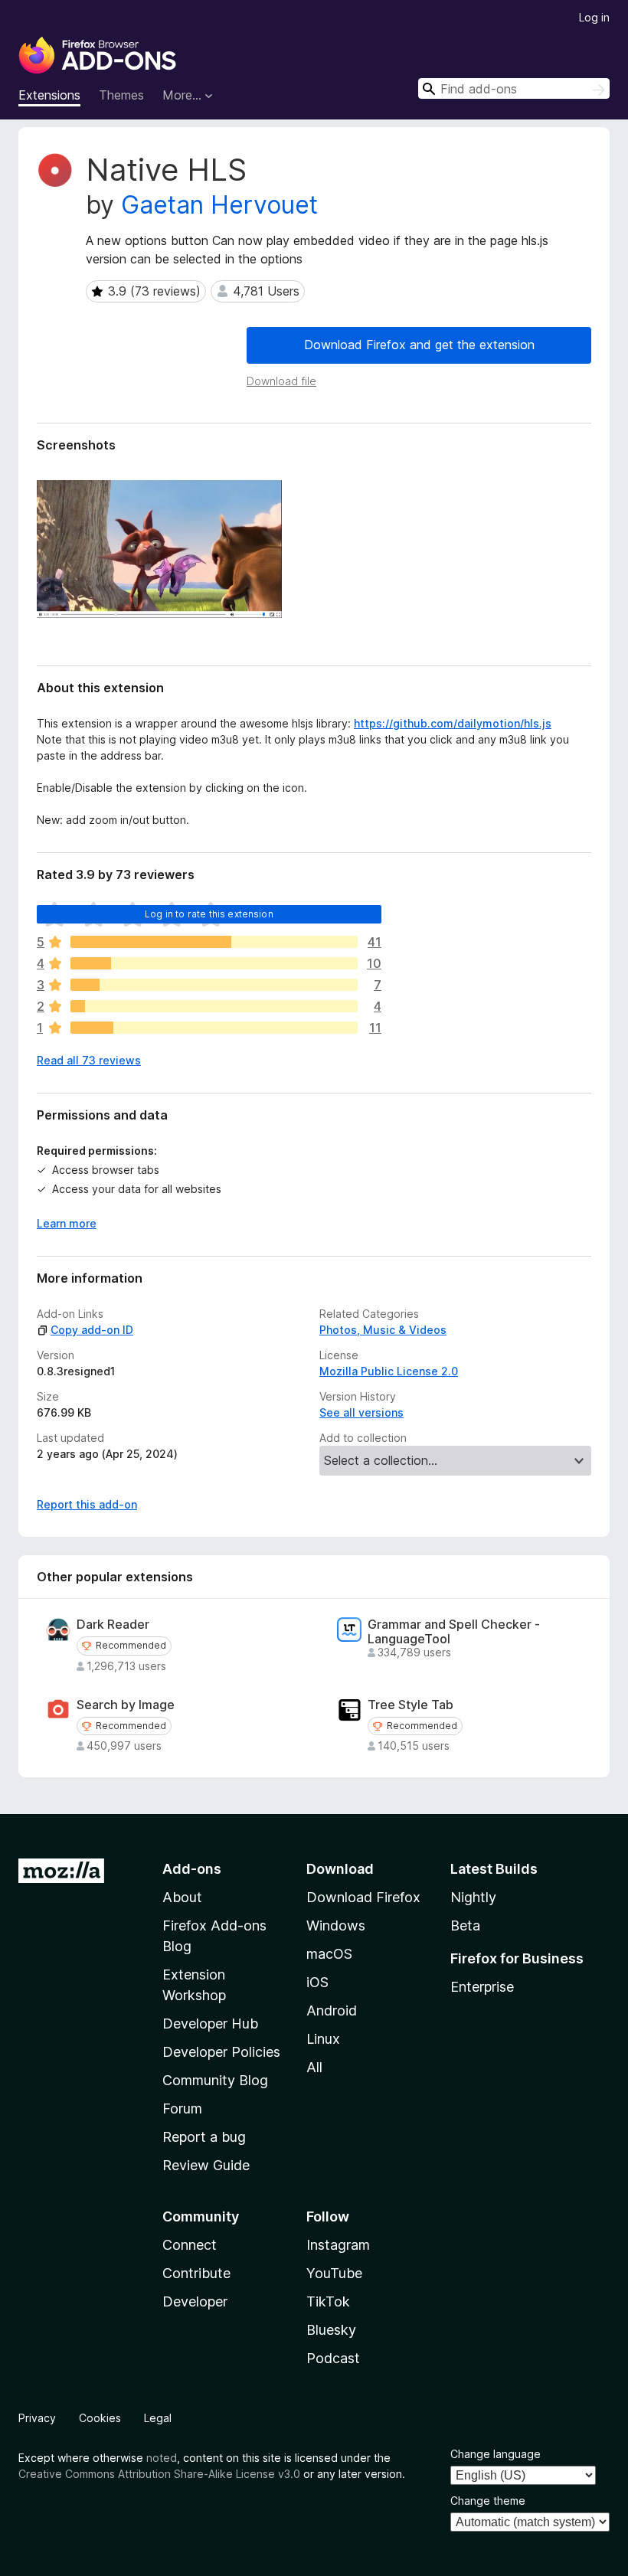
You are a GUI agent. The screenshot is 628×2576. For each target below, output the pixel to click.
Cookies (100, 2418)
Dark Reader (113, 1625)
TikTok (328, 2301)
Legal (158, 2418)
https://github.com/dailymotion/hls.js (453, 723)
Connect (190, 2245)
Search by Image (126, 1705)
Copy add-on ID (92, 1330)
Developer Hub (210, 2024)
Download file (281, 381)
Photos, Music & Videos (383, 1330)
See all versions (361, 1412)
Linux (323, 2039)
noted (162, 2458)
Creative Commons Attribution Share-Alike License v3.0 (159, 2474)
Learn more (67, 1223)
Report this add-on (87, 1504)
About (182, 1897)
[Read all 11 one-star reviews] (214, 1028)
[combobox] (514, 88)
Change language (496, 2454)
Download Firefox (363, 1897)
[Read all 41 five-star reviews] (214, 942)
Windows (336, 1925)
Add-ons (192, 1869)
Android (332, 2010)
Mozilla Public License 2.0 (389, 1371)
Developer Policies (221, 2052)
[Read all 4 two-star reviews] (214, 1006)
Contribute (196, 2273)
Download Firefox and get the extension (419, 345)
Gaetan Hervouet (219, 205)
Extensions (49, 95)
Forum (182, 2109)
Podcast (333, 2358)
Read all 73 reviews (89, 1060)
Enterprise (482, 1987)
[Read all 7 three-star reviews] (214, 985)
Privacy (37, 2418)
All (314, 2067)
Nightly (473, 1897)
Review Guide (206, 2165)
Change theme (488, 2501)
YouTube (334, 2273)
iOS (317, 1982)
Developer (195, 2301)
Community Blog (215, 2080)
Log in (594, 17)
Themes (121, 95)
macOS (329, 1954)
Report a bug (204, 2137)
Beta (465, 1925)
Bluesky (331, 2330)
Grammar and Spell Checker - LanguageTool (454, 1632)
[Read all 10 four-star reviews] (214, 963)
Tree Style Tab (410, 1705)
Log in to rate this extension (209, 914)
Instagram (338, 2245)
